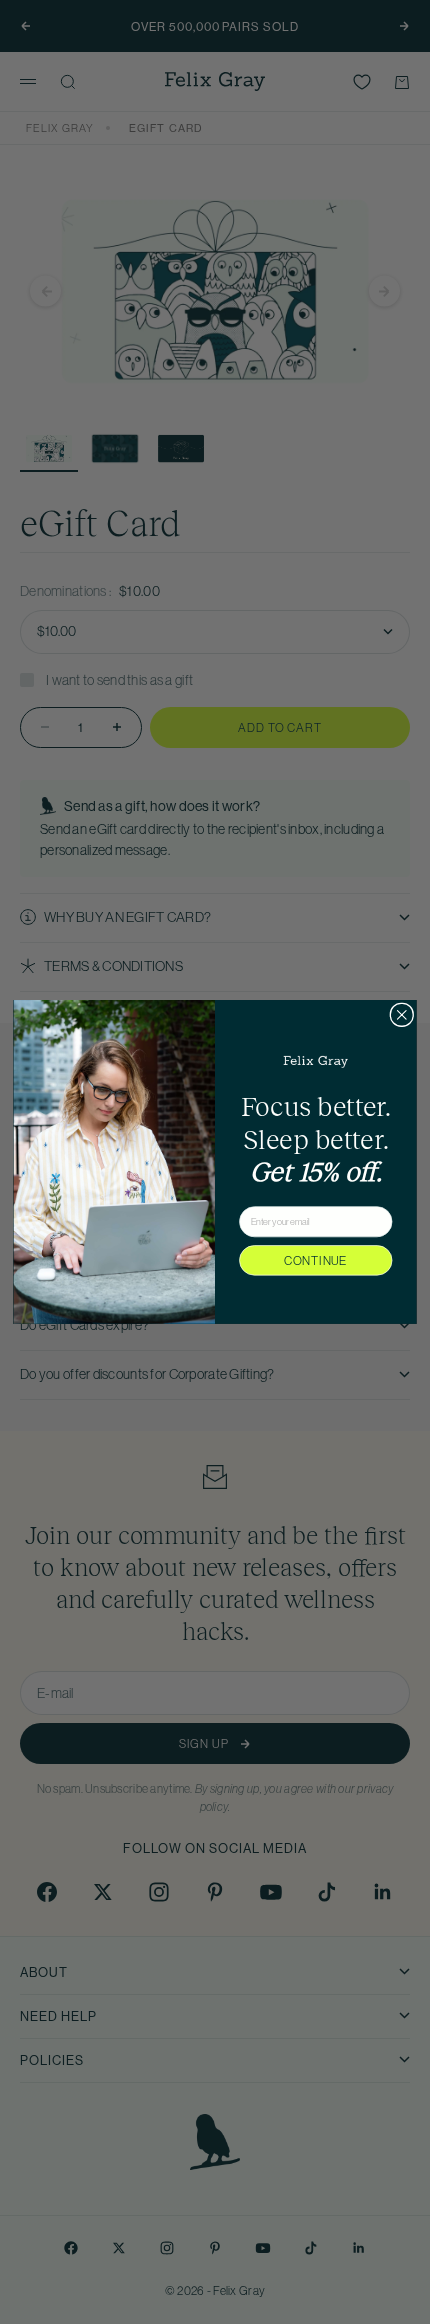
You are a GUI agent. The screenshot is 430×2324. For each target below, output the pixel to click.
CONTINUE (315, 1260)
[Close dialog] (402, 1015)
